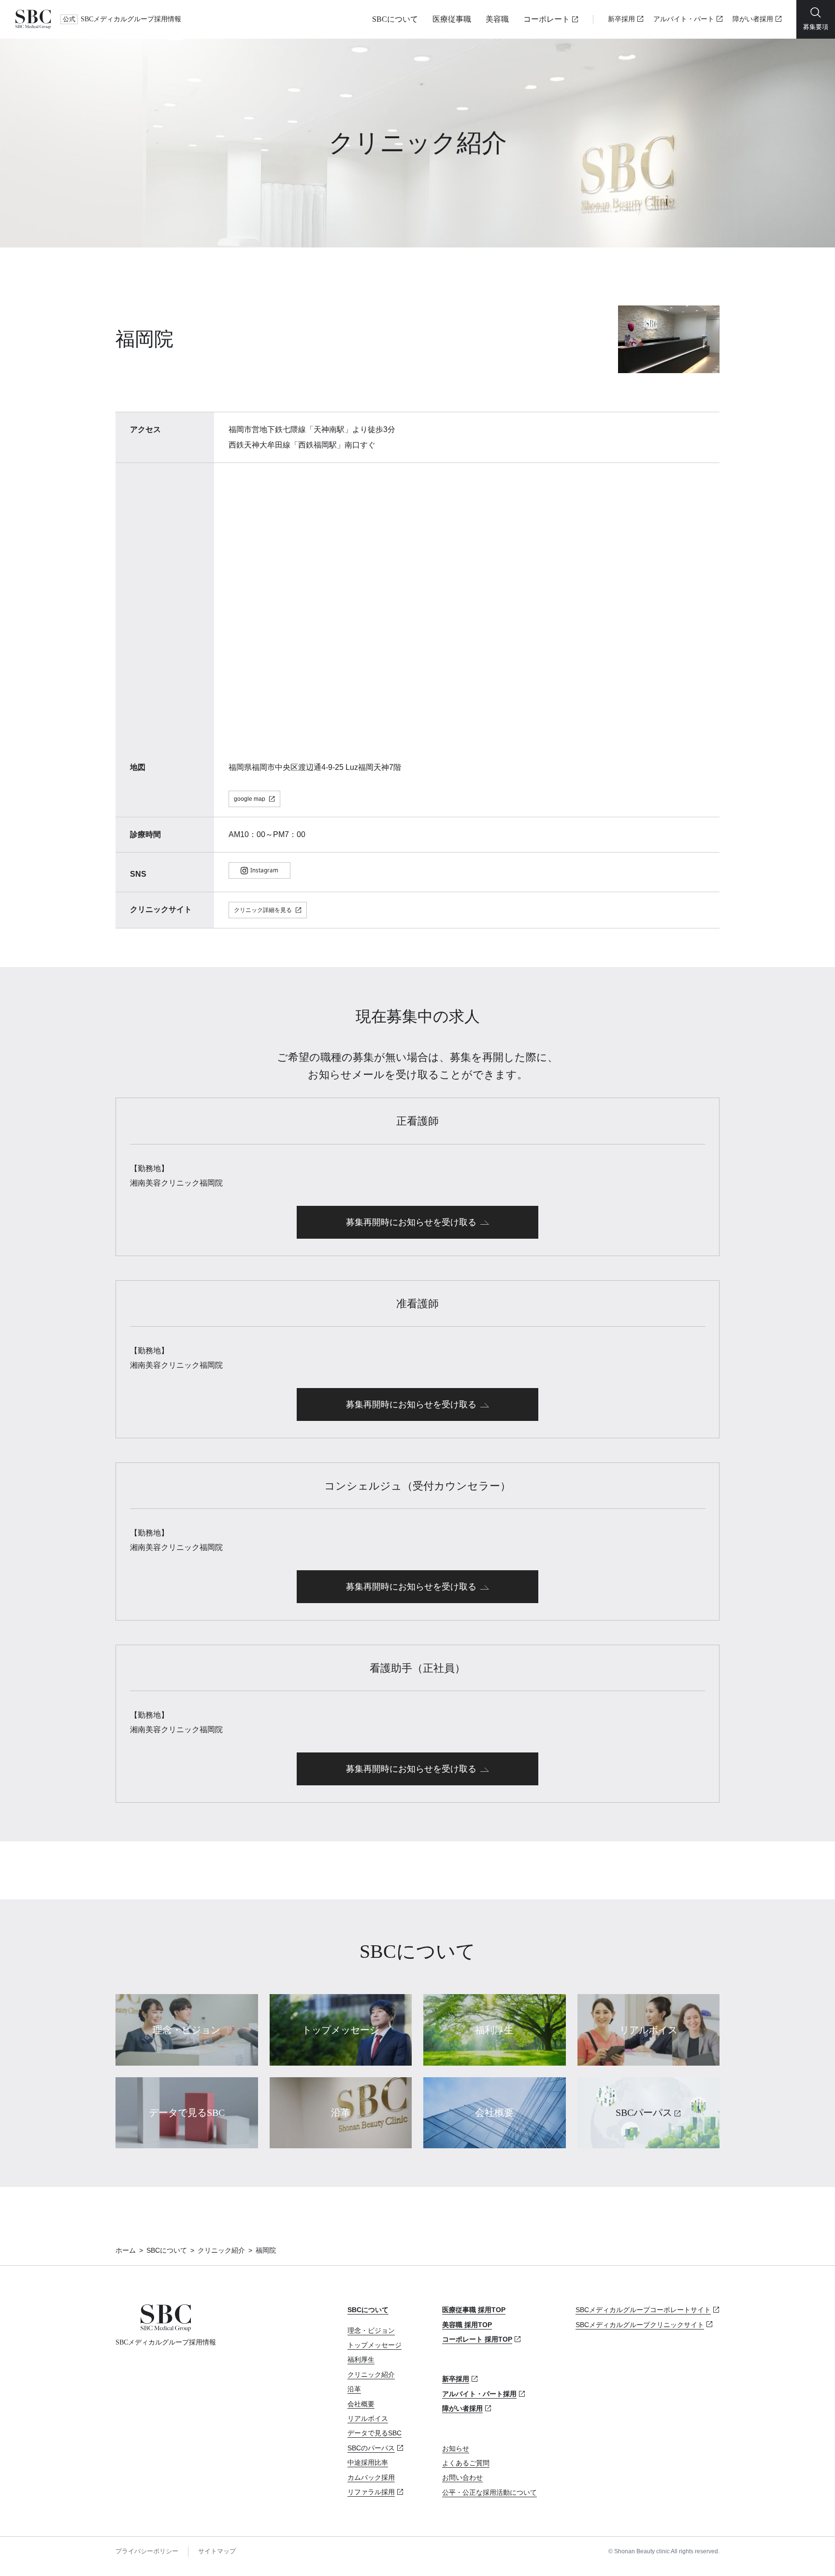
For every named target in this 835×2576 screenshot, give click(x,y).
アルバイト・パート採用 (479, 2394)
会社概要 (361, 2404)
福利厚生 (361, 2359)
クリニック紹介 (221, 2250)
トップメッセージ (374, 2345)
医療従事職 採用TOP (474, 2310)
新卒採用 (621, 19)
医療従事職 (452, 19)
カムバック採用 (371, 2477)
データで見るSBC (374, 2433)
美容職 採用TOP (467, 2325)
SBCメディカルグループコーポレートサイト (643, 2310)
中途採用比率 (368, 2462)
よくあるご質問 (466, 2463)
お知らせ (456, 2448)
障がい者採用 (753, 19)
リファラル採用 (371, 2492)
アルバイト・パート (684, 19)
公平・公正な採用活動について (489, 2492)
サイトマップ (217, 2551)
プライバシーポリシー (147, 2551)
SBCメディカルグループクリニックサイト (640, 2325)
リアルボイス (368, 2418)
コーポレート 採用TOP (477, 2339)
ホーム (126, 2250)
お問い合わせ (462, 2477)
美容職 (497, 19)
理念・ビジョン (371, 2330)
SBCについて (395, 19)
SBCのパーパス (371, 2448)
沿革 (354, 2389)
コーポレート (547, 19)
